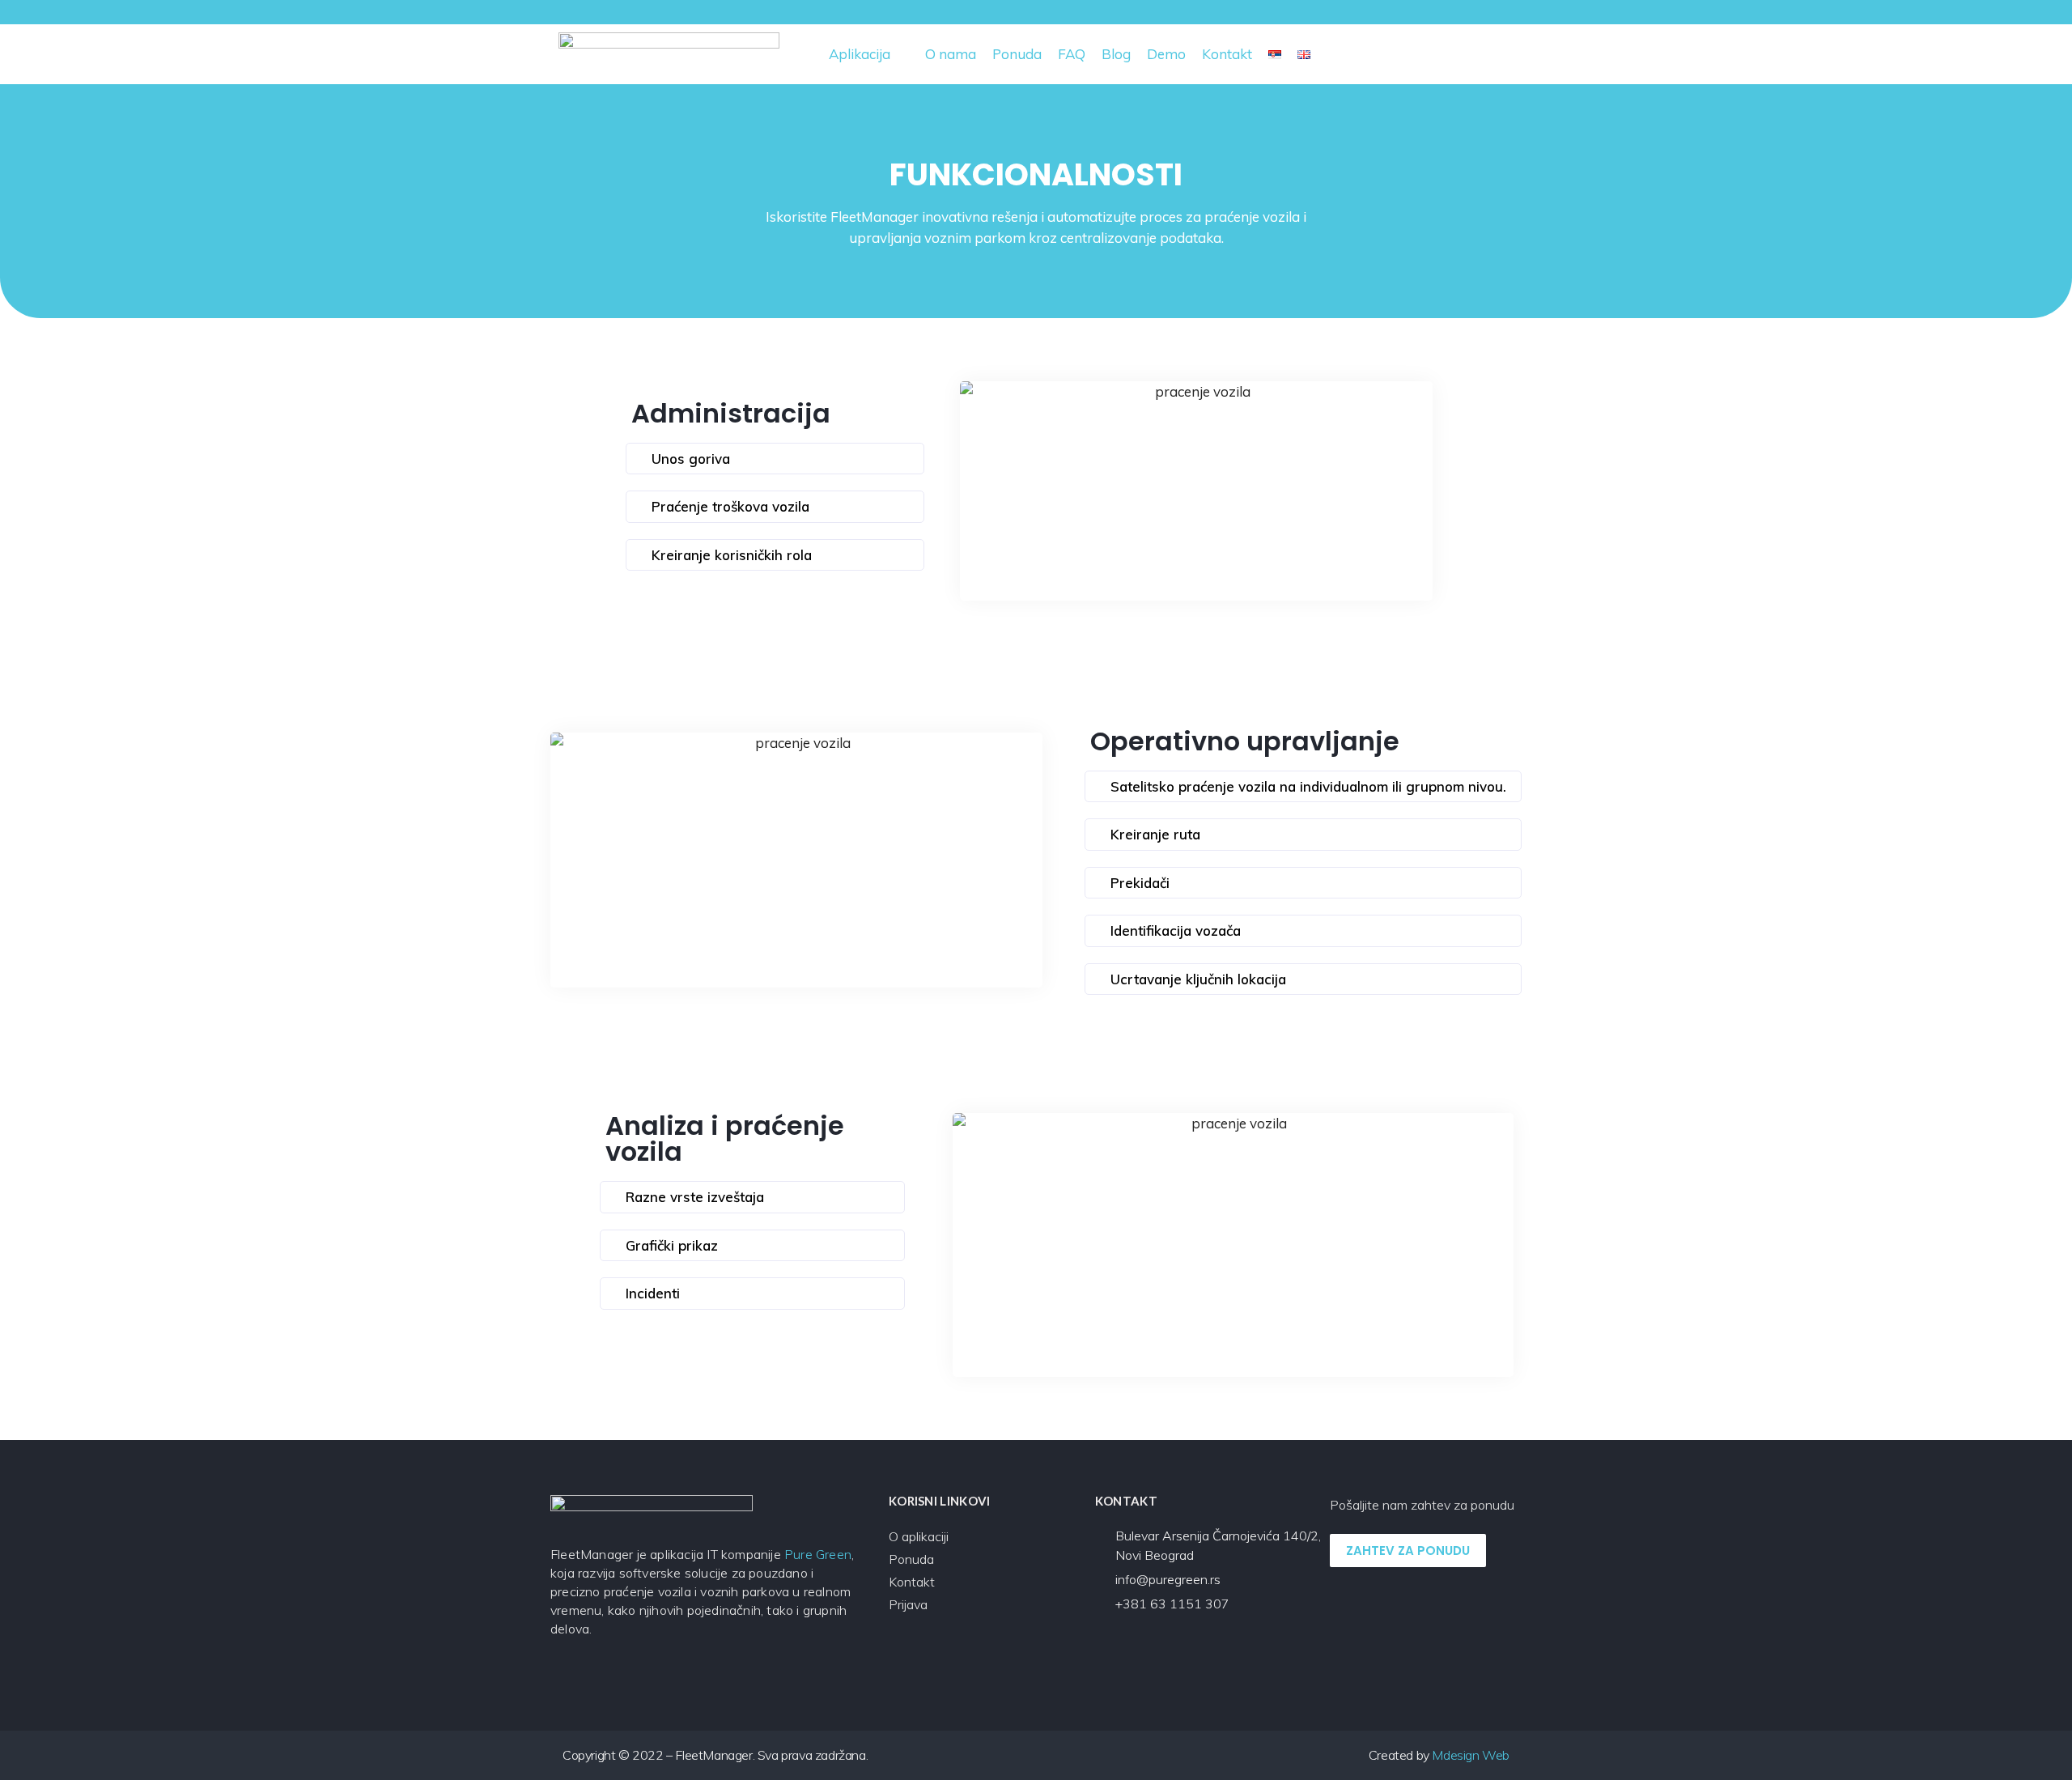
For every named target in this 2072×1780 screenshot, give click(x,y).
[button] (1498, 55)
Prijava (908, 1604)
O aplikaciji (919, 1536)
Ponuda (911, 1559)
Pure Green (818, 1554)
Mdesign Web (1471, 1755)
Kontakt (912, 1582)
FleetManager (875, 217)
